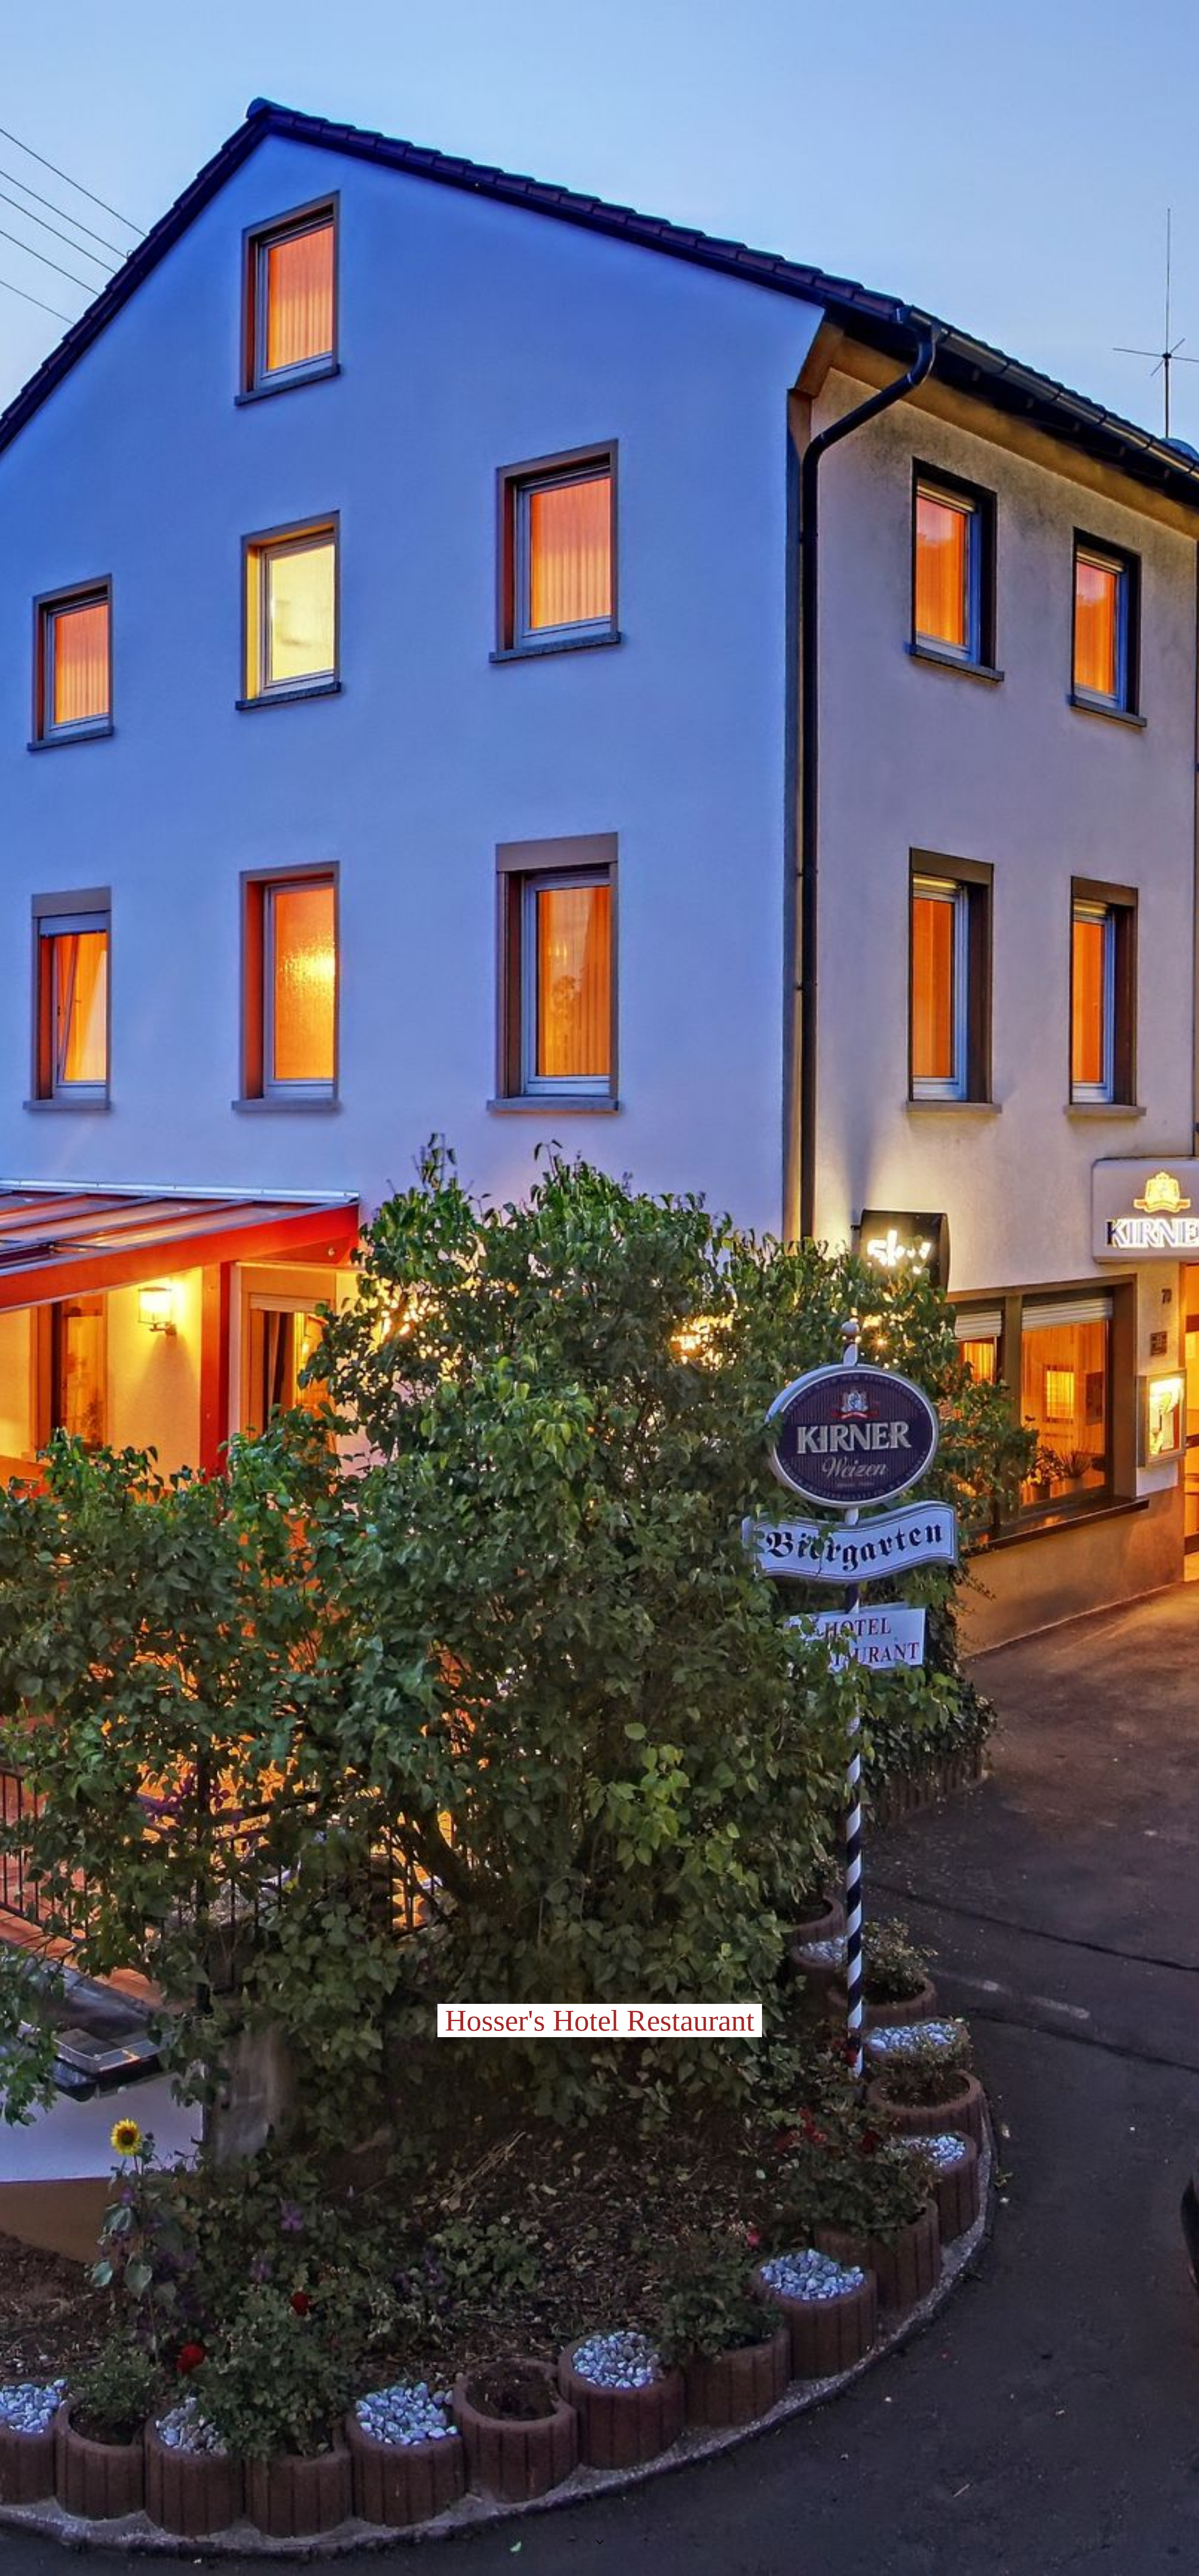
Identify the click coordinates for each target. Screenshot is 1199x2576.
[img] (599, 1288)
